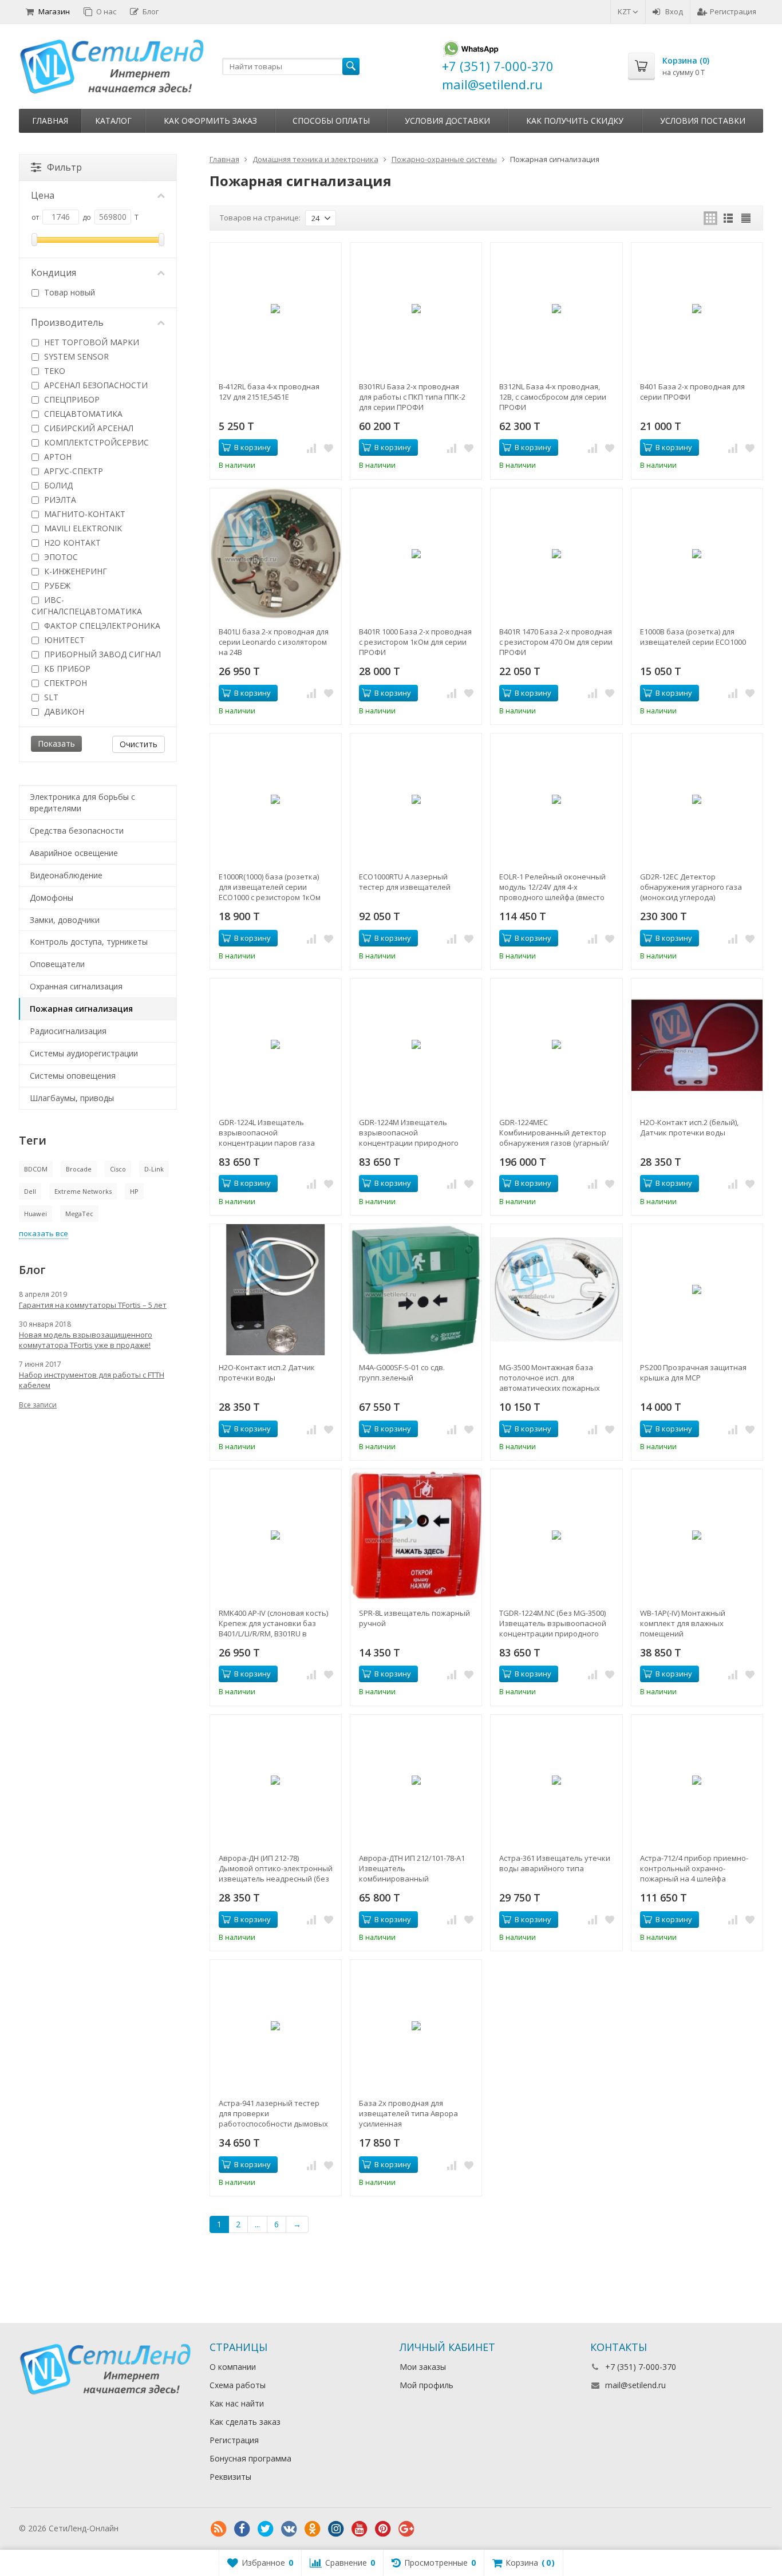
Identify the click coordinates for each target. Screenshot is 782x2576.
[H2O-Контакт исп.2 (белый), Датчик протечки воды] (697, 1044)
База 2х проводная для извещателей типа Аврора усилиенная (408, 2113)
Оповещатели (57, 964)
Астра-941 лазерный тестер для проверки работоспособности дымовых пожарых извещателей (273, 2113)
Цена (43, 195)
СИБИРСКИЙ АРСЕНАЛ (88, 428)
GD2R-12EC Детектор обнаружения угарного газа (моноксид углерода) (691, 887)
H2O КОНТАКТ (71, 543)
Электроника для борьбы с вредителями (82, 802)
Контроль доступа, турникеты (89, 942)
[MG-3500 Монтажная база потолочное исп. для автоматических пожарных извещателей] (556, 1290)
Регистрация (733, 11)
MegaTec (79, 1214)
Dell (30, 1191)
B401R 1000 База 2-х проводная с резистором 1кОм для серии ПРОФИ (415, 642)
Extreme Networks (83, 1191)
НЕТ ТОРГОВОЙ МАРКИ (90, 342)
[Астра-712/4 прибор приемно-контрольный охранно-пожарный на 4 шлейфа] (697, 1780)
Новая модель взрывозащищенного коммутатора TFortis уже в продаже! (86, 1340)
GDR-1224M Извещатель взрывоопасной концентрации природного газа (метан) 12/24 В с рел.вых (413, 1133)
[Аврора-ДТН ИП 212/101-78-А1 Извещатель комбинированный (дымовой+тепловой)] (416, 1780)
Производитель (67, 322)
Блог (151, 11)
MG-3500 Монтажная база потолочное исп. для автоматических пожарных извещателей (550, 1378)
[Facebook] (242, 2529)
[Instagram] (336, 2529)
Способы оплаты (331, 121)
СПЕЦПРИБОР (71, 399)
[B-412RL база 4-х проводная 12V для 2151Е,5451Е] (276, 308)
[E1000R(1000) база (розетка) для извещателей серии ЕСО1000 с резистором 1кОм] (276, 799)
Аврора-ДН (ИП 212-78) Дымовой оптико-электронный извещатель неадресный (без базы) (276, 1868)
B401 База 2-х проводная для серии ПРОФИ (692, 392)
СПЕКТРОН (64, 683)
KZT (625, 11)
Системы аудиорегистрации (84, 1053)
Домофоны (52, 898)
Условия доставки (447, 121)
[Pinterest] (383, 2529)
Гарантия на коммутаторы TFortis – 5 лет (93, 1305)
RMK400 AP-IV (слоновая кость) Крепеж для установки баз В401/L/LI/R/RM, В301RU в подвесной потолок (273, 1623)
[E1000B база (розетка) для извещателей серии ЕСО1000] (697, 554)
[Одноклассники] (313, 2529)
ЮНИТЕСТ (63, 640)
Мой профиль (426, 2385)
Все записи (38, 1405)
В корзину (252, 447)
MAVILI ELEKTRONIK (82, 528)
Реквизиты (230, 2477)
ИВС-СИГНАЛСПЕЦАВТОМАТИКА (87, 605)
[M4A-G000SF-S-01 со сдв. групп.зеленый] (416, 1290)
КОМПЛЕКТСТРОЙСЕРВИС (95, 442)
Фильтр (64, 167)
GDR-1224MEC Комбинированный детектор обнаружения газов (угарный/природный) (554, 1133)
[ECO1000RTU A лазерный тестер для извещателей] (416, 799)
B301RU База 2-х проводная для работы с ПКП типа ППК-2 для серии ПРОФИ (412, 397)
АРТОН (57, 457)
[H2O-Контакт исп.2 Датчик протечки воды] (276, 1290)
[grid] (710, 218)
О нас (106, 11)
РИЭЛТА (59, 500)
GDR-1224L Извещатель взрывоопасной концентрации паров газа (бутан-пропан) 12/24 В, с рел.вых (267, 1133)
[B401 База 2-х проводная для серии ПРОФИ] (697, 308)
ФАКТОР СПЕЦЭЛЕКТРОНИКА (101, 626)
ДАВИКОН (63, 711)
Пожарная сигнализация (81, 1009)
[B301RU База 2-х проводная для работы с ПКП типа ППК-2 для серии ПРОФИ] (416, 308)
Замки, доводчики (65, 920)
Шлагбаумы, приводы (72, 1098)
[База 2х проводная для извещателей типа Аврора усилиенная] (416, 2025)
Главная (50, 121)
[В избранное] (329, 448)
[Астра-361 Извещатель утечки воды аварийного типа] (556, 1780)
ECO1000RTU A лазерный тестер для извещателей (405, 882)
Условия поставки (703, 121)
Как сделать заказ (245, 2422)
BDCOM (36, 1169)
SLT (50, 697)
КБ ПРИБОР (66, 668)
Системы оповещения (73, 1076)
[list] (728, 218)
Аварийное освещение (74, 853)
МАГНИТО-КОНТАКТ (84, 514)
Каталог (113, 121)
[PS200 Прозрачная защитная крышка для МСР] (697, 1290)
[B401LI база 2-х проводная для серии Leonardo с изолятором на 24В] (276, 554)
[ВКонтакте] (289, 2529)
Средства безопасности (77, 831)
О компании (233, 2367)
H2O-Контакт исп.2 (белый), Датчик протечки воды (689, 1127)
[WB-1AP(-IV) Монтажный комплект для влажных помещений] (697, 1535)
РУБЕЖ (56, 585)
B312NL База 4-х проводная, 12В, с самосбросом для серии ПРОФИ (553, 397)
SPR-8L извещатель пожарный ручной (414, 1618)
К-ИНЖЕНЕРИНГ (74, 571)
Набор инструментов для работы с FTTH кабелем (92, 1380)
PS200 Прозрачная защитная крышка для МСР (693, 1372)
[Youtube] (360, 2529)
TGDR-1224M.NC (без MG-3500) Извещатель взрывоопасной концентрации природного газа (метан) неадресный (553, 1623)
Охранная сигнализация (76, 986)
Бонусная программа (250, 2458)
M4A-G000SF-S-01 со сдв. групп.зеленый (402, 1372)
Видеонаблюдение (66, 875)
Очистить (139, 744)
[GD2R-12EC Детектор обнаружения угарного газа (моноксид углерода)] (697, 799)
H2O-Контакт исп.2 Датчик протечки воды (267, 1372)
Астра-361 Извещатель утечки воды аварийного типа (555, 1863)
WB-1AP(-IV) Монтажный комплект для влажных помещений (683, 1623)
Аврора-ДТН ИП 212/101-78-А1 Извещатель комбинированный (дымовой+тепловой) (412, 1868)
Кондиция (54, 273)
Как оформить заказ (210, 121)
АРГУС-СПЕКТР (72, 471)
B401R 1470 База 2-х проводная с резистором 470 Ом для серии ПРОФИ (556, 642)
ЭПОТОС (60, 557)
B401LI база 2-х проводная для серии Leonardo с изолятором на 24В (274, 642)
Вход (674, 11)
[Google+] (406, 2529)
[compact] (746, 218)
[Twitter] (266, 2529)
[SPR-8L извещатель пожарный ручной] (416, 1535)
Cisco (118, 1169)
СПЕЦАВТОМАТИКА (82, 414)
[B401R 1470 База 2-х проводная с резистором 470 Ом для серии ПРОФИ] (556, 554)
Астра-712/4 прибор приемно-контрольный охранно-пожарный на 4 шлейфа (694, 1868)
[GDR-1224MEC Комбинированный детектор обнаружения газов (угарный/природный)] (556, 1044)
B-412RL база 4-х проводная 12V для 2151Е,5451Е (269, 392)
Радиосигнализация (68, 1031)
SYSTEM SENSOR (75, 356)
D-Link (154, 1169)
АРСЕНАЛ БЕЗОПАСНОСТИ (95, 385)
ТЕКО (54, 371)
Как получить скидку (575, 121)
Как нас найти (237, 2403)
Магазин (54, 11)
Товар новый (68, 292)
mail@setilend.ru (635, 2385)
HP (134, 1191)
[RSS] (219, 2529)
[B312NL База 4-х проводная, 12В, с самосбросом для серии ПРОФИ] (556, 308)
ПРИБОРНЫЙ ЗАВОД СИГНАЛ (101, 654)
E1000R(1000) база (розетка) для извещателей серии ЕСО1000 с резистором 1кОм (270, 887)
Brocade (79, 1169)
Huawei (35, 1214)
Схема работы (238, 2385)
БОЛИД (57, 485)
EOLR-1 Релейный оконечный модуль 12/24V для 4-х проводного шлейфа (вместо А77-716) (552, 887)
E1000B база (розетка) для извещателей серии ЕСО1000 (693, 637)
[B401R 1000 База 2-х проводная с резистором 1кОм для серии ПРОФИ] (416, 554)
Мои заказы (423, 2367)
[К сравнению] (311, 448)
